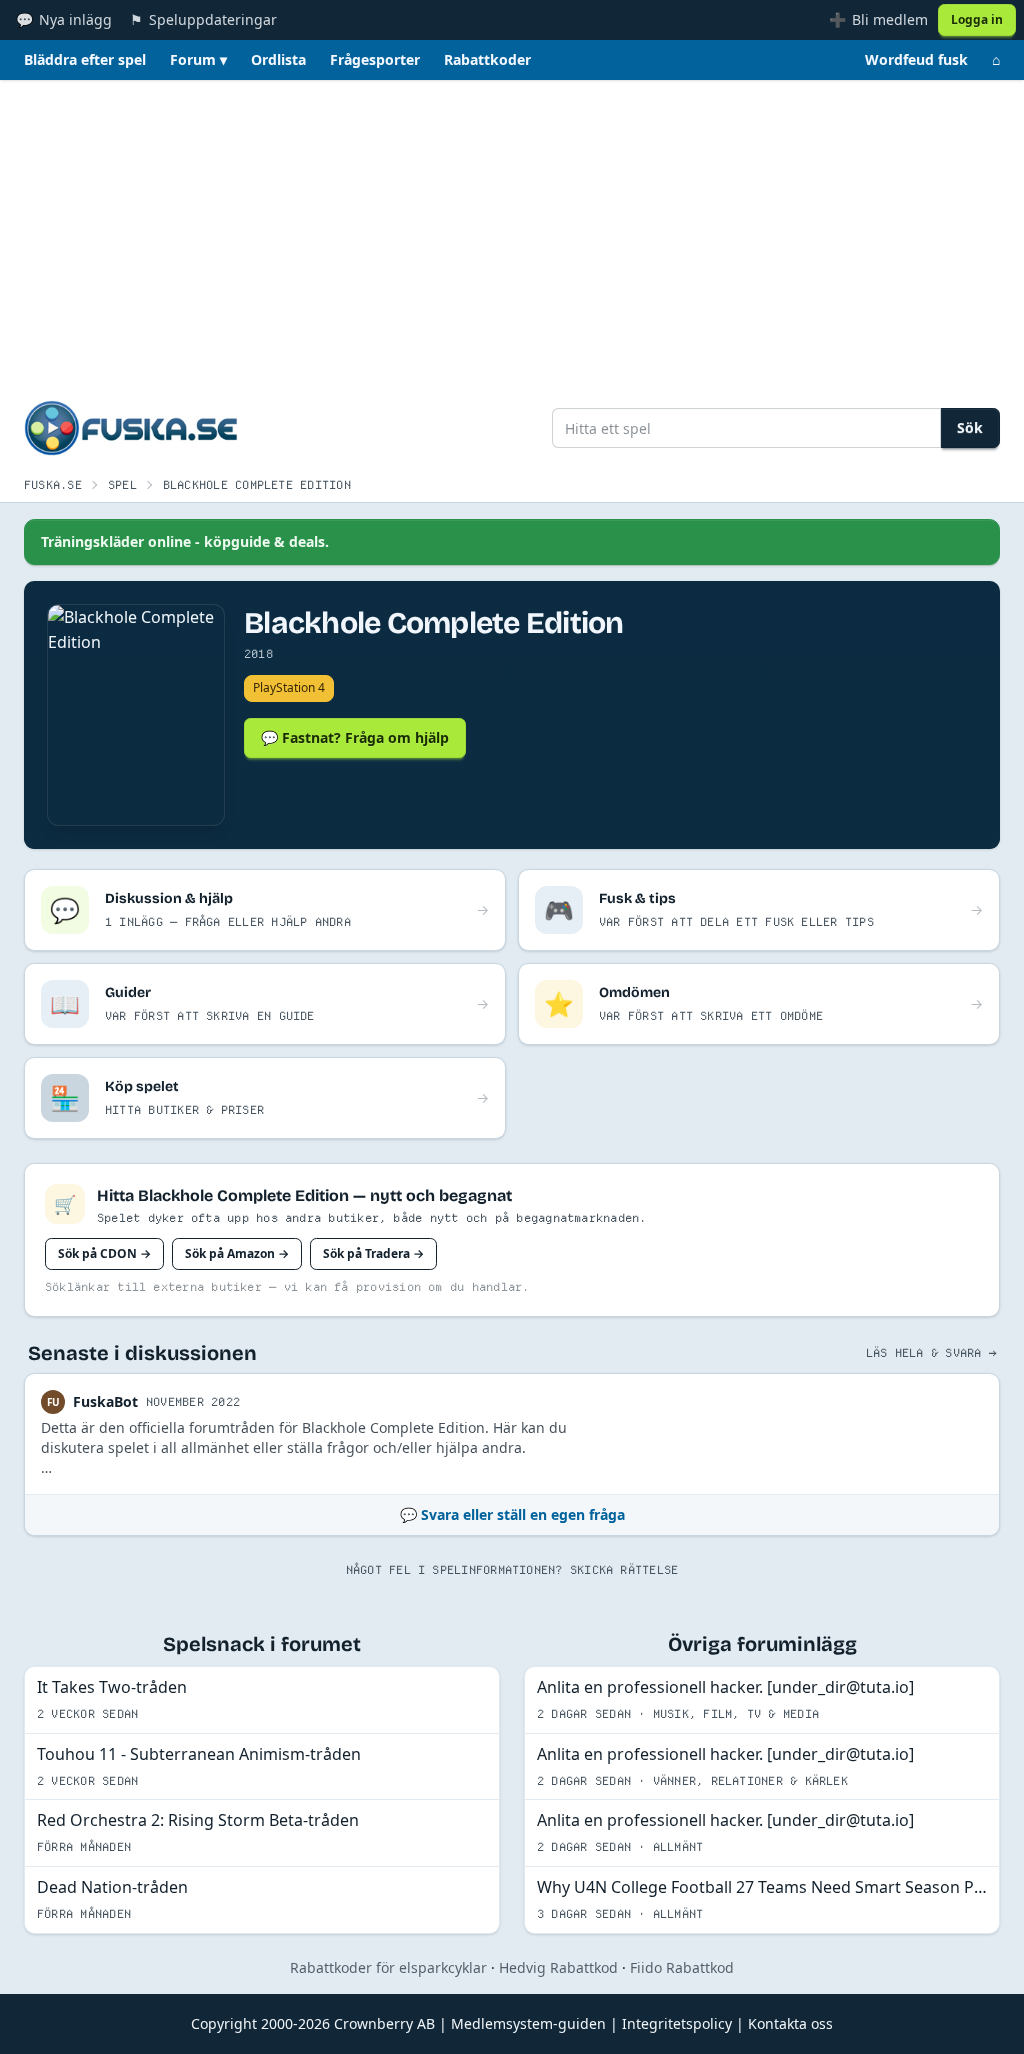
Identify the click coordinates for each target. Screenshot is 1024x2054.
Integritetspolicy (677, 2023)
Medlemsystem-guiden (528, 2023)
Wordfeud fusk (916, 59)
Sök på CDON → (104, 1253)
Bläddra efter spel (85, 59)
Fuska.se (53, 484)
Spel (122, 484)
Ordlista (278, 59)
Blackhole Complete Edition (257, 484)
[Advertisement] (512, 230)
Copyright (224, 2023)
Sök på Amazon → (237, 1253)
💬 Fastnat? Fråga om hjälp (355, 737)
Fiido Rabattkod (682, 1967)
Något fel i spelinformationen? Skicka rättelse (512, 1569)
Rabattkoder (487, 59)
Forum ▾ (198, 59)
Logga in (977, 19)
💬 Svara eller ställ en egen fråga (512, 1514)
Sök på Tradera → (373, 1253)
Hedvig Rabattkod (558, 1967)
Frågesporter (375, 59)
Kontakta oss (790, 2023)
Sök (970, 427)
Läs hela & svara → (931, 1352)
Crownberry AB (384, 2023)
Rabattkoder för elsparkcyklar (388, 1967)
